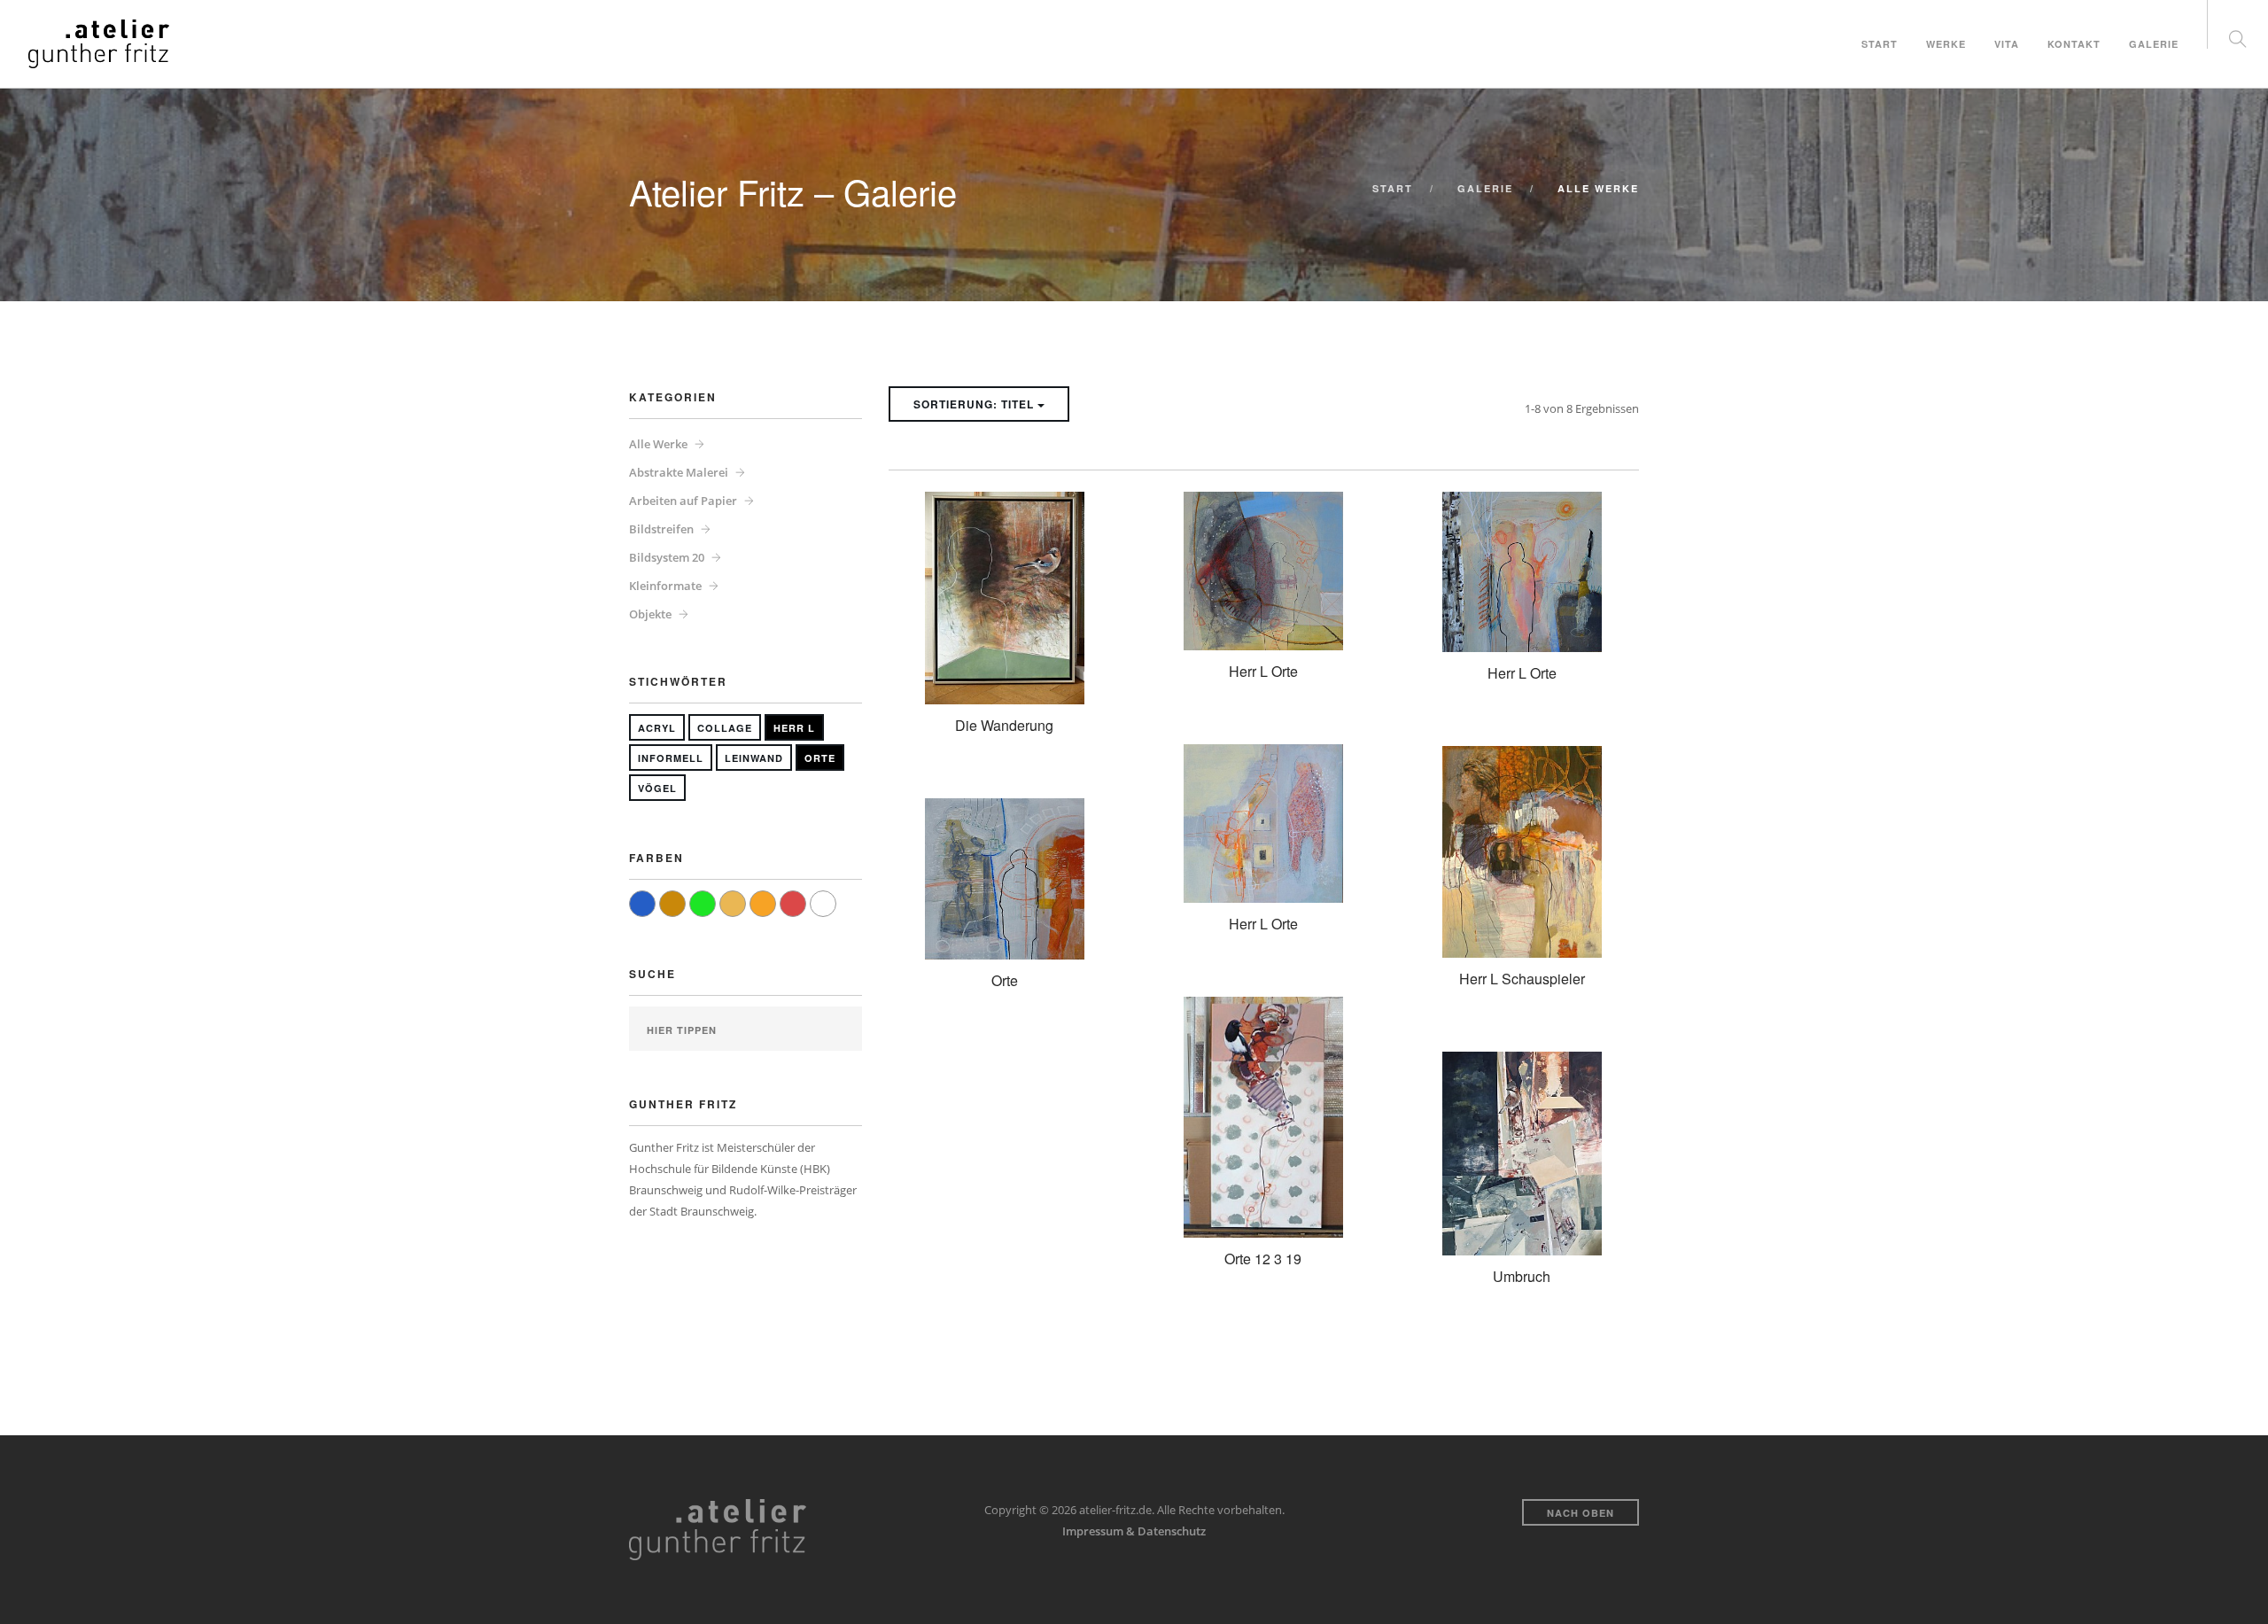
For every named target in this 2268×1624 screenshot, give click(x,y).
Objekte (650, 614)
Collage (725, 728)
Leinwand (754, 758)
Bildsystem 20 (667, 557)
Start (1880, 43)
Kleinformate (665, 586)
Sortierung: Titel (975, 404)
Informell (671, 758)
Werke (1946, 43)
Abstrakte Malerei (679, 472)
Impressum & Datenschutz (1134, 1531)
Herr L (794, 728)
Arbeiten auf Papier (683, 501)
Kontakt (2074, 43)
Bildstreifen (661, 529)
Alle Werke (658, 444)
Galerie (2154, 43)
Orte (820, 758)
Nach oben (1581, 1513)
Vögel (657, 788)
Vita (2007, 43)
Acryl (657, 728)
